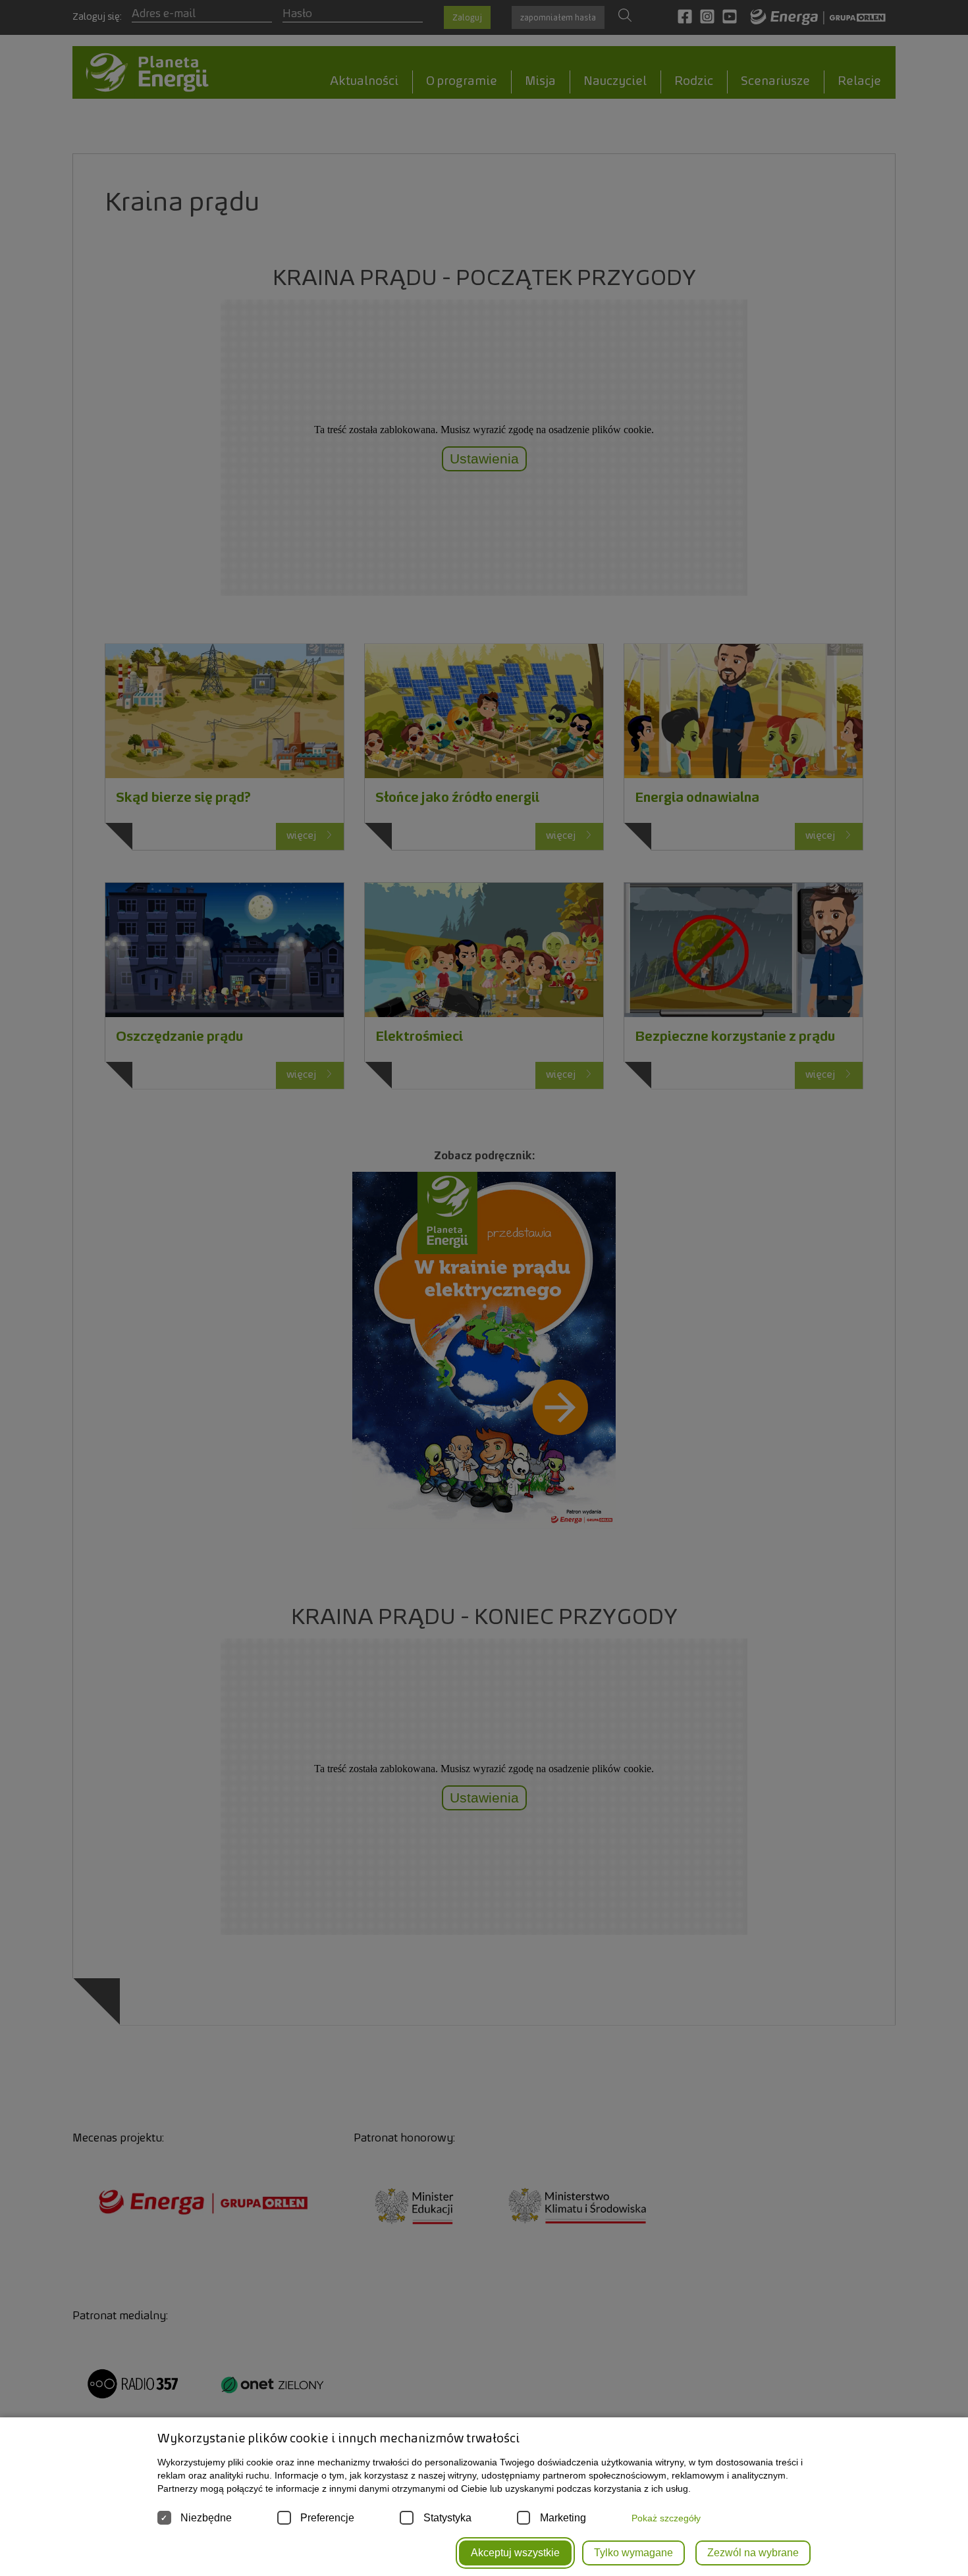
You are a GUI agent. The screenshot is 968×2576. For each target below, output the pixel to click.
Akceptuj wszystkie (515, 2553)
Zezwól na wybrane (753, 2553)
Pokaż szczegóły (666, 2518)
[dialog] (484, 1288)
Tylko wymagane (633, 2553)
